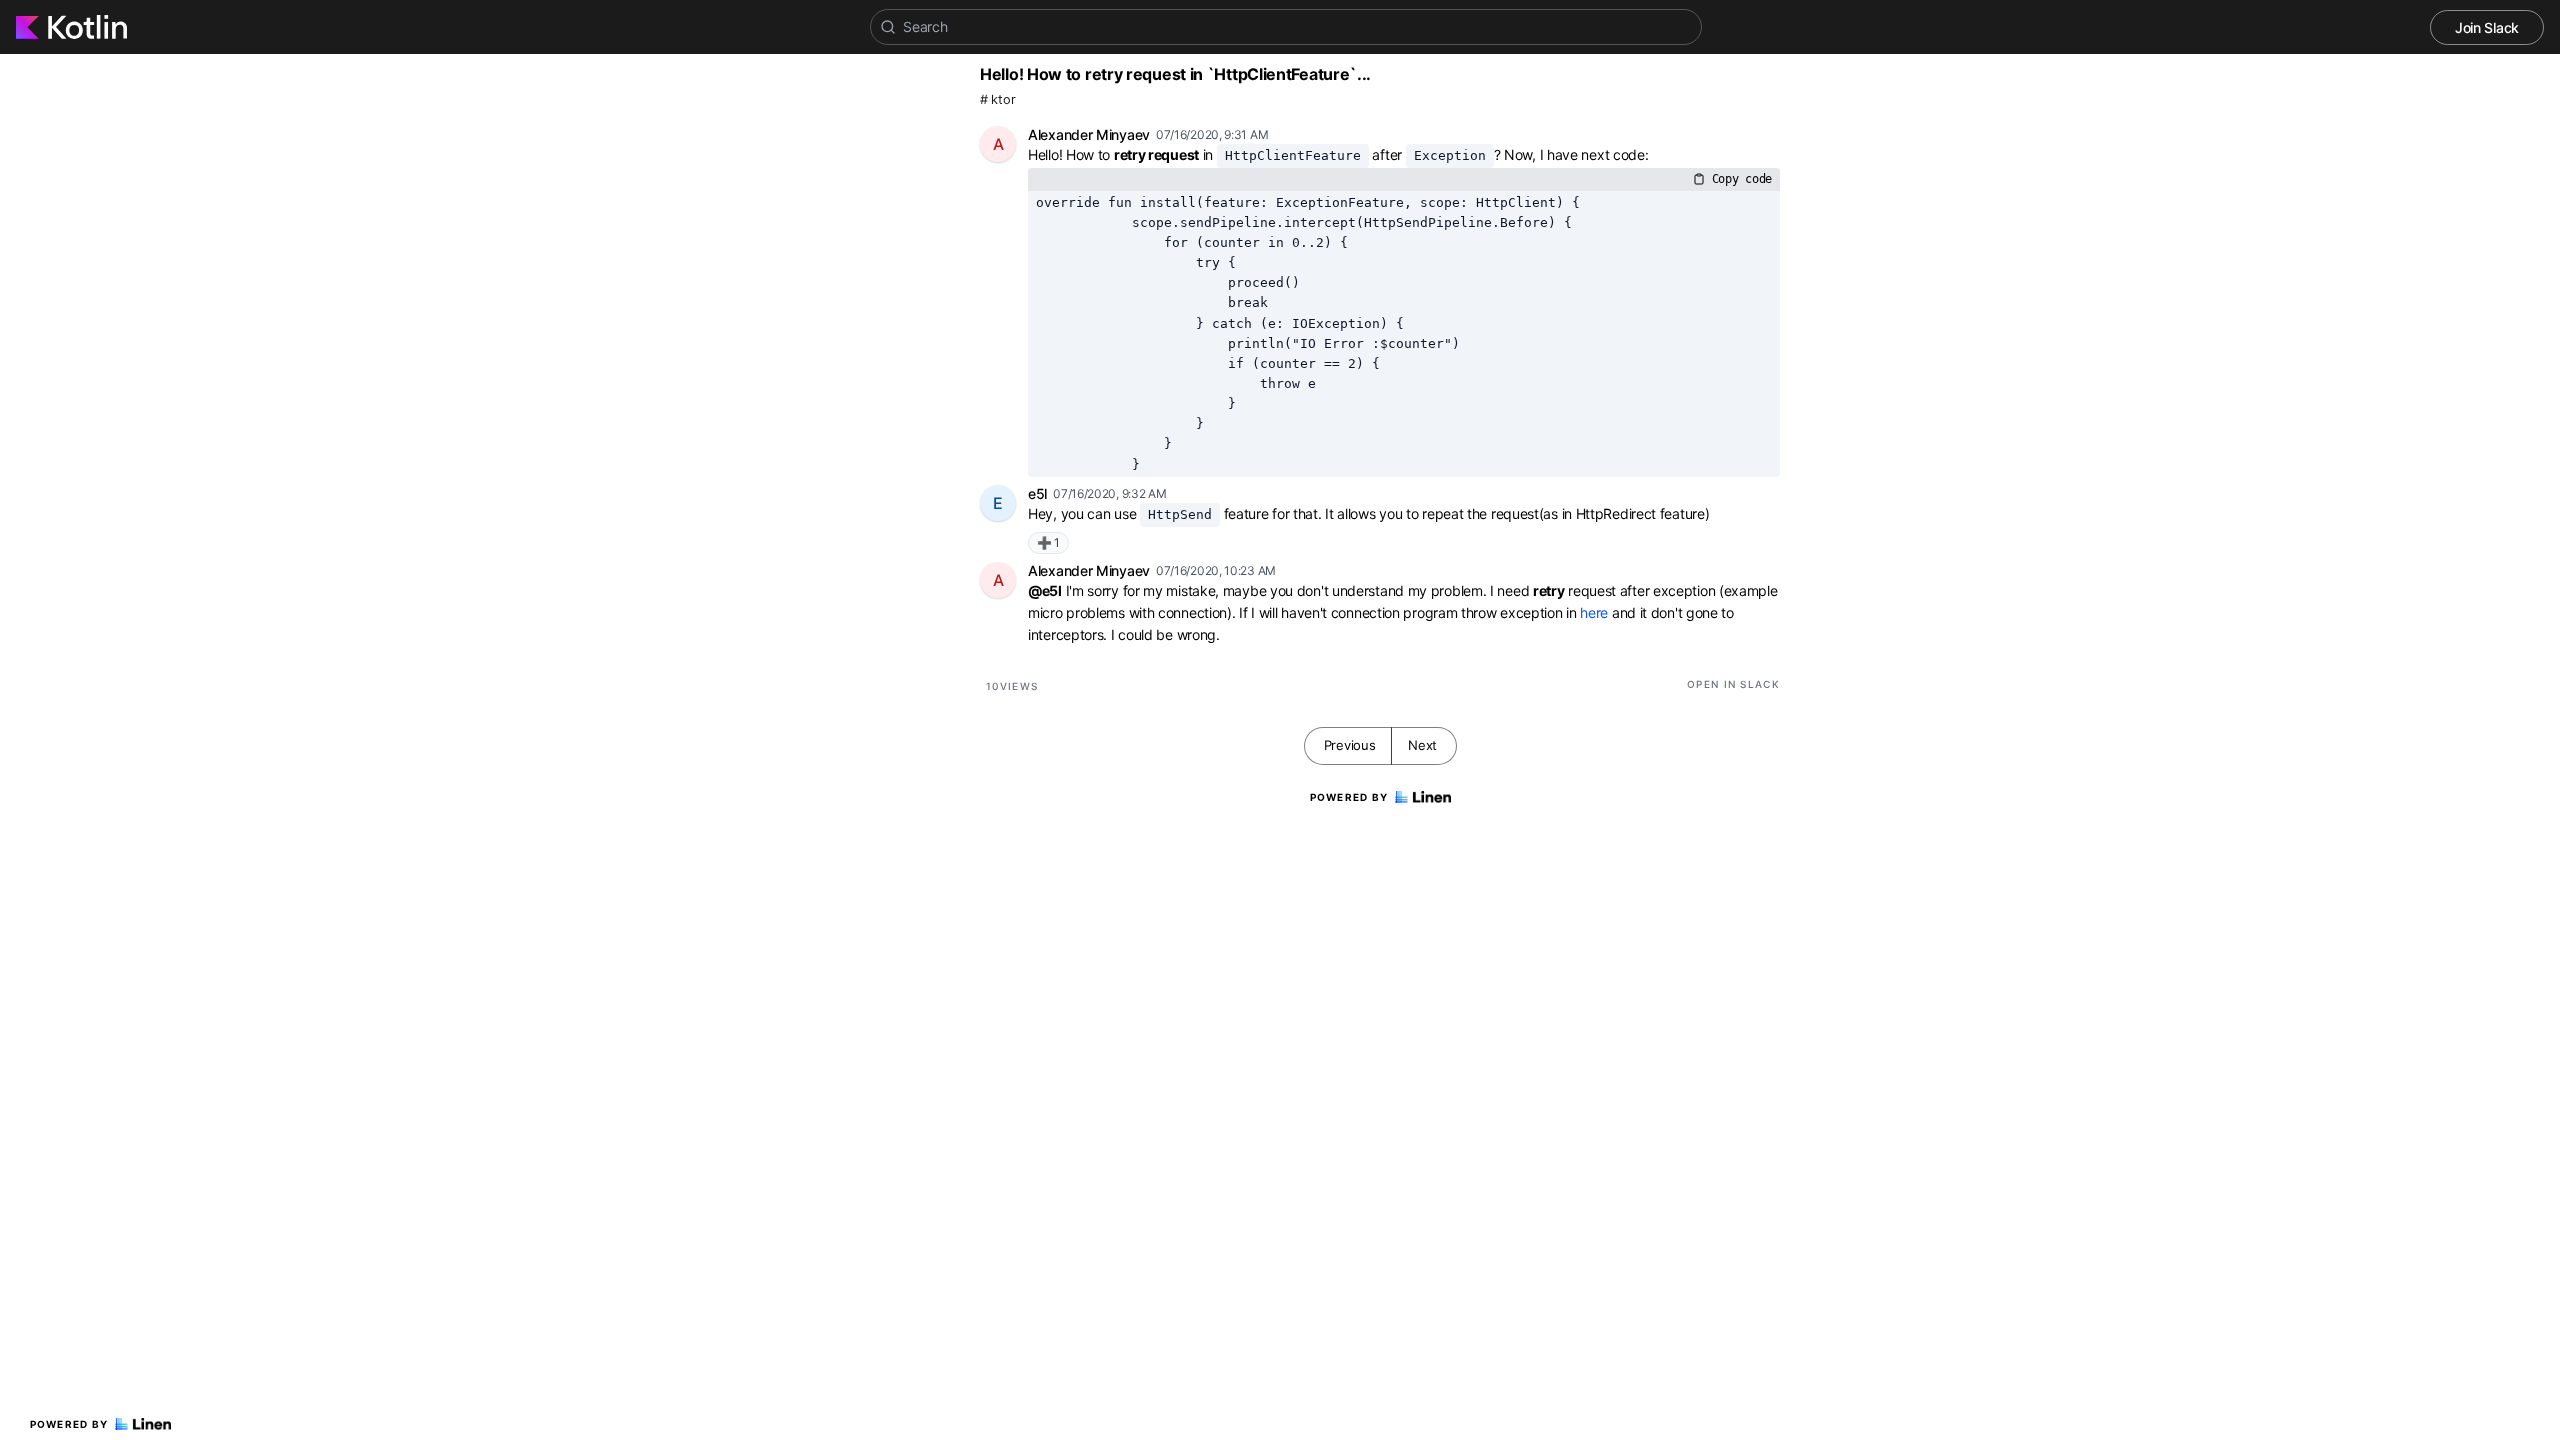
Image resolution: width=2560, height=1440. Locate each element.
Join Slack (2487, 27)
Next (1422, 745)
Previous (1350, 745)
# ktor (997, 99)
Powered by (69, 1424)
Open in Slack (1733, 684)
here (1594, 612)
